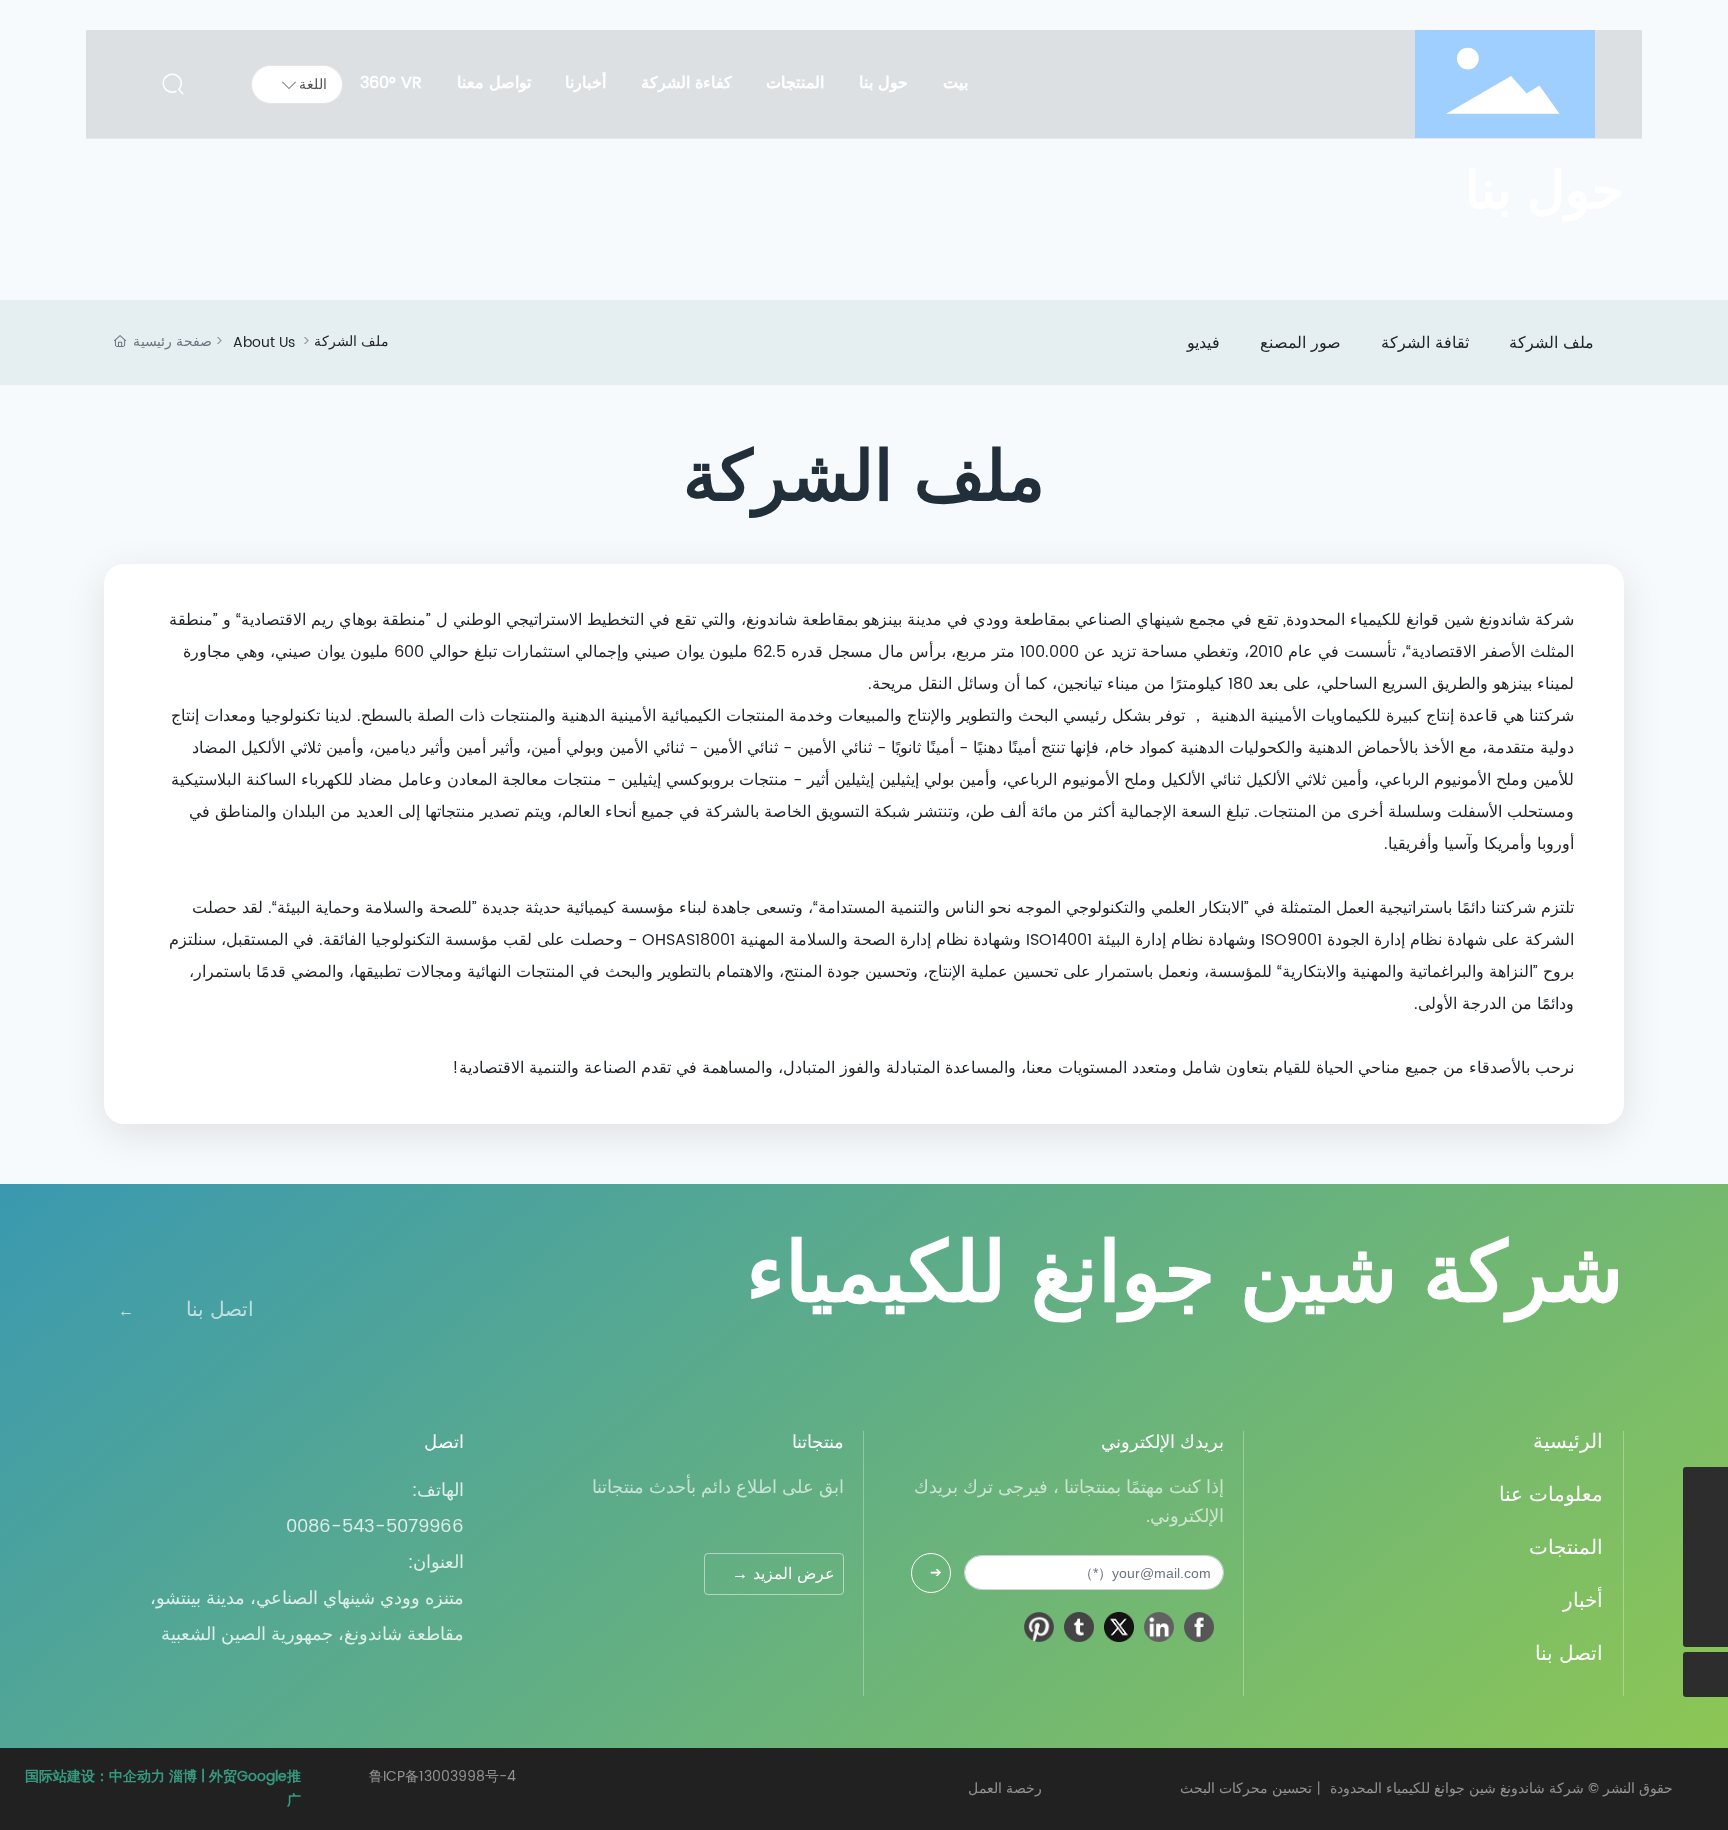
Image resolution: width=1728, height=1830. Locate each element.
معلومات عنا (1551, 1495)
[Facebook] (1199, 1627)
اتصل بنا (220, 1310)
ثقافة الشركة (1425, 343)
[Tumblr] (1079, 1627)
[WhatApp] (1705, 1489)
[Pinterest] (1039, 1627)
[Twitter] (1119, 1627)
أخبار (1583, 1601)
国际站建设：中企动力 (95, 1776)
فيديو (1203, 343)
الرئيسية (1568, 1442)
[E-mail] (1705, 1579)
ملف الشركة (1551, 343)
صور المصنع (1300, 343)
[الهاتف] (1705, 1534)
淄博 (183, 1776)
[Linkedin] (1159, 1627)
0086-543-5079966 (375, 1526)
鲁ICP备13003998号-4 (442, 1776)
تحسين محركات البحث (1246, 1788)
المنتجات (1566, 1548)
